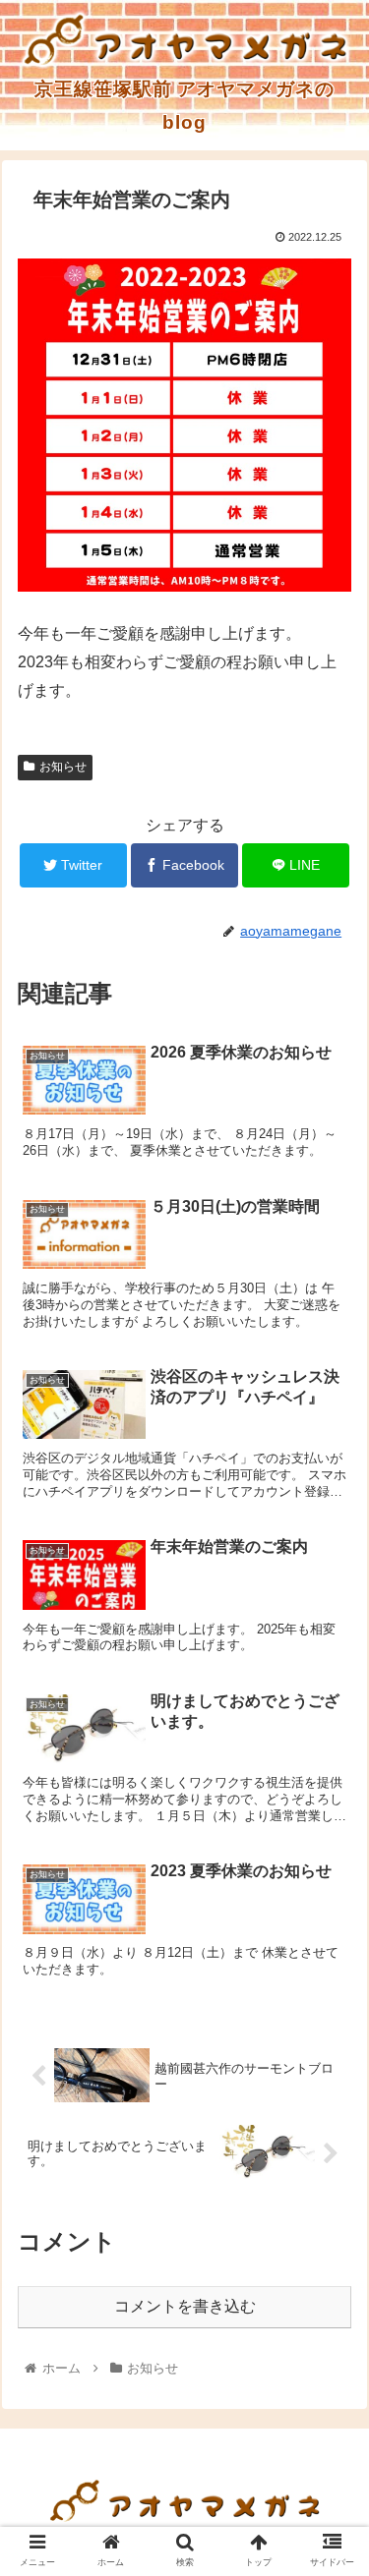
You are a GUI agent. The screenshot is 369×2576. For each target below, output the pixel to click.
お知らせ (63, 767)
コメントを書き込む (185, 2306)
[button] (330, 1945)
